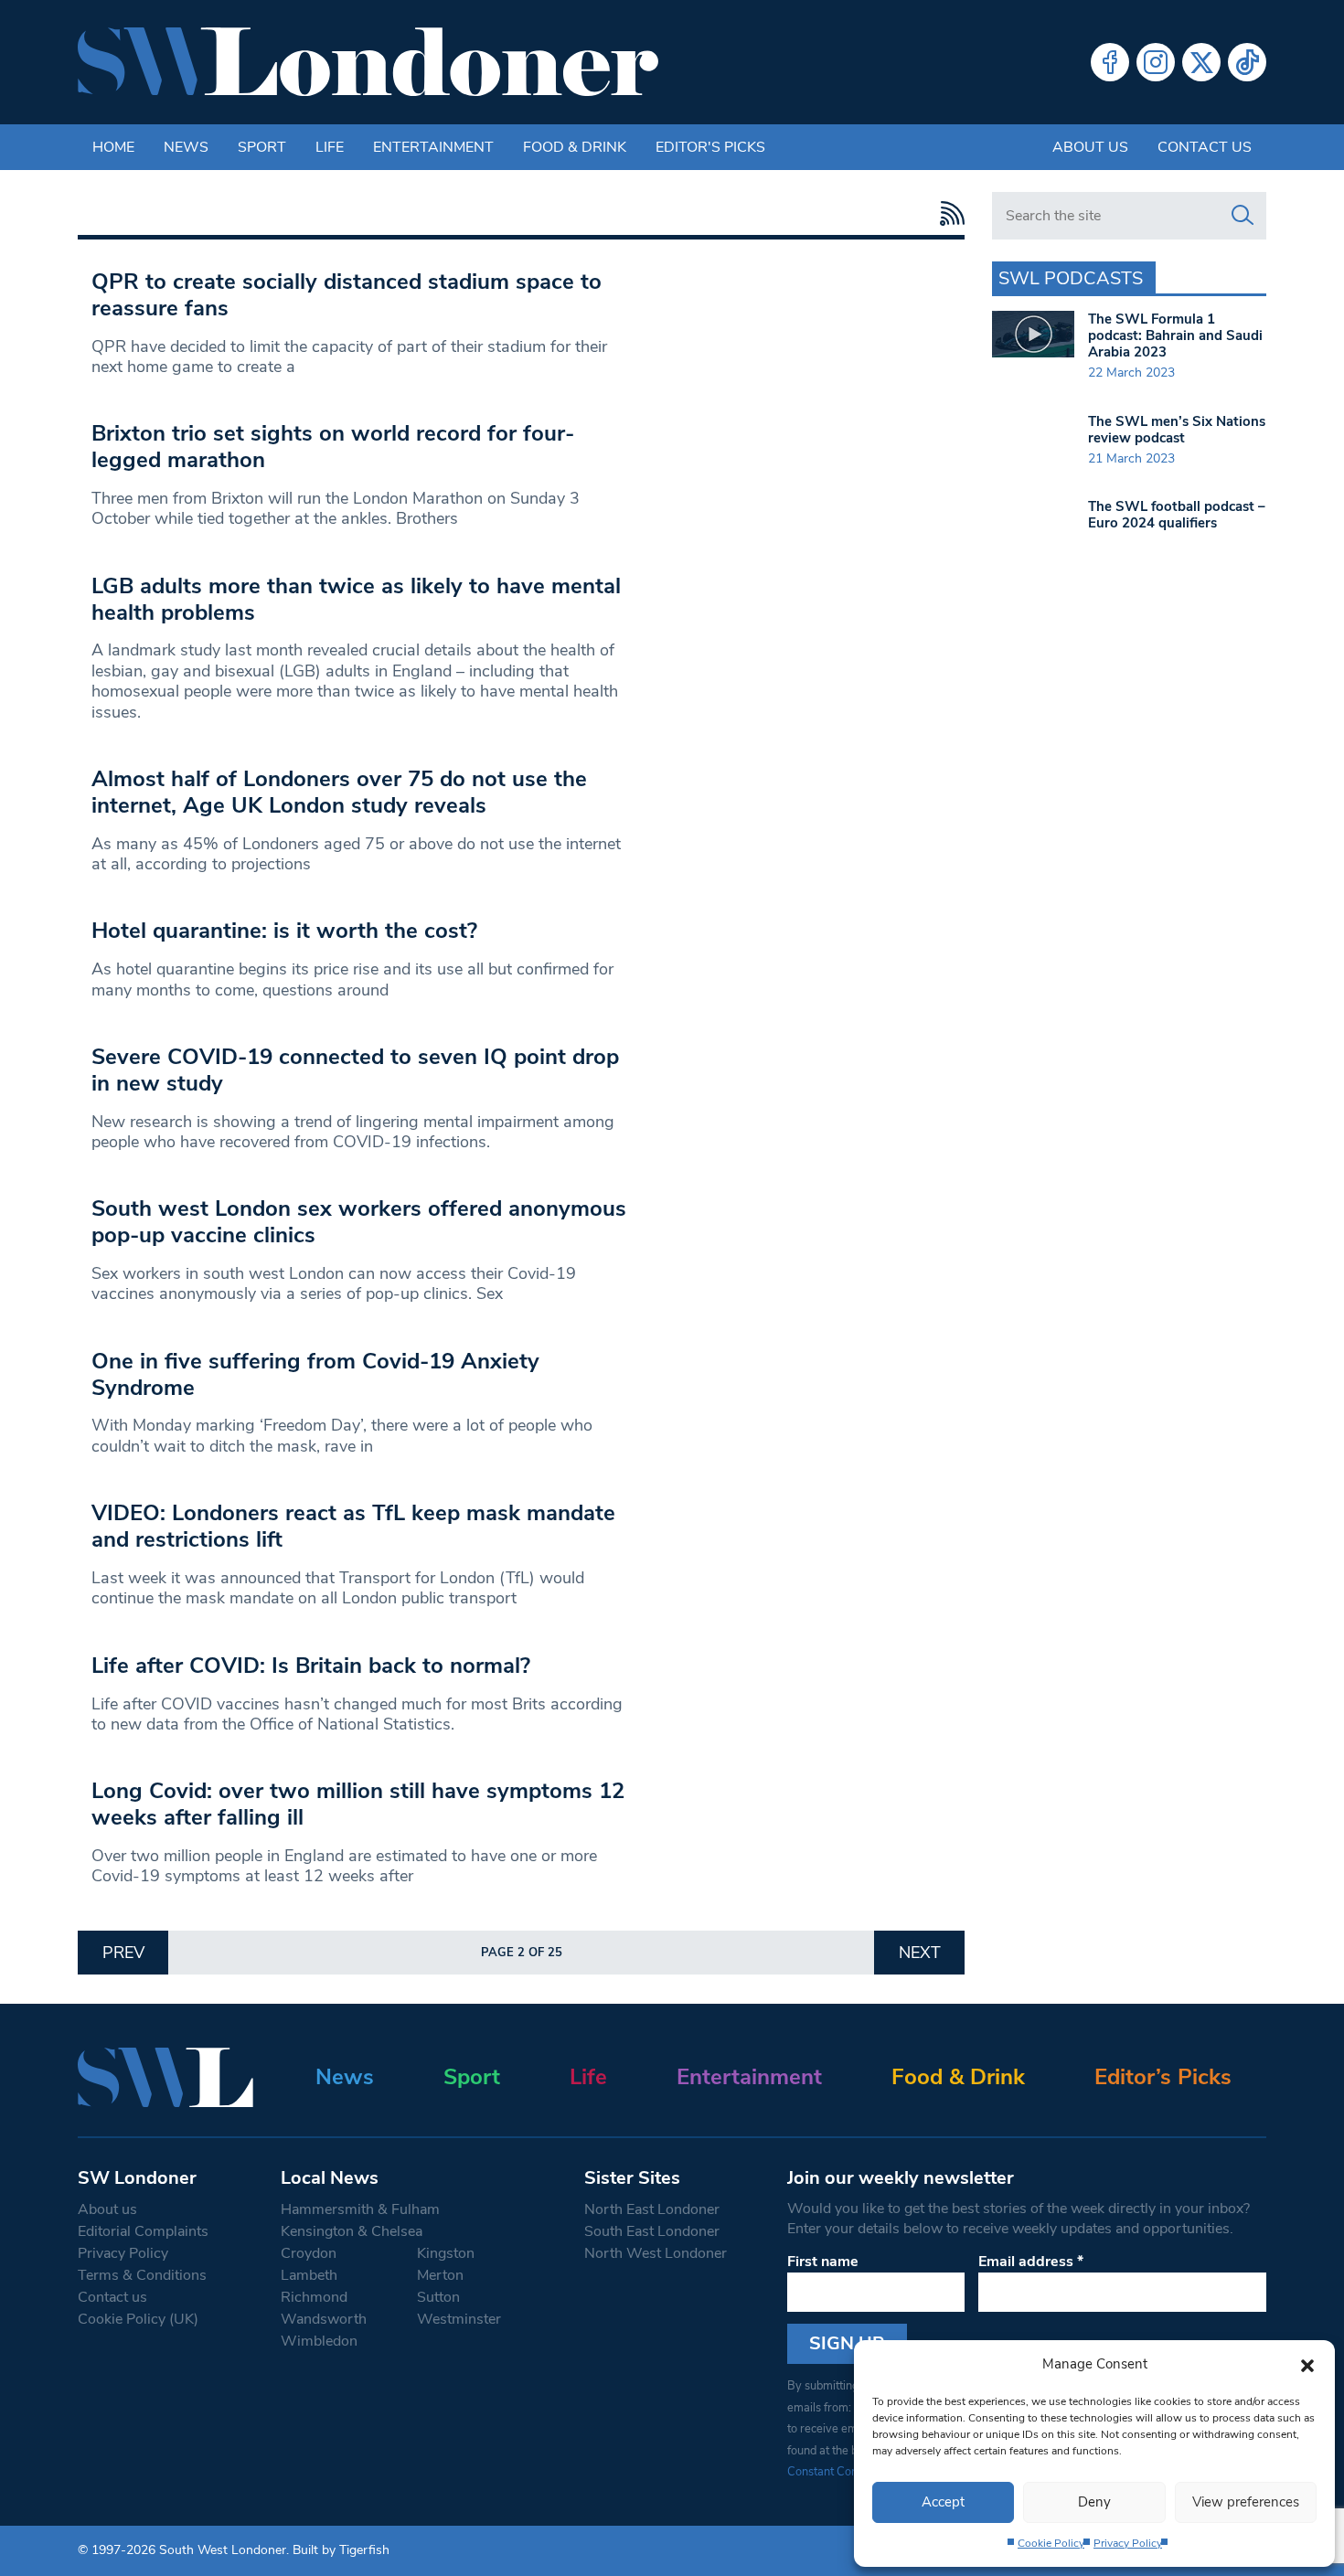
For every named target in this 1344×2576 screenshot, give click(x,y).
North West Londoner (656, 2253)
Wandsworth (324, 2319)
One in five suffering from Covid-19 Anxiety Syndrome (315, 1374)
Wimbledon (319, 2341)
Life (330, 147)
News (186, 147)
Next (920, 1953)
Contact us (1205, 147)
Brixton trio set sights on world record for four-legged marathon (333, 447)
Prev (123, 1953)
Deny (1094, 2502)
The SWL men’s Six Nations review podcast (1177, 430)
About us (1090, 147)
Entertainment (433, 147)
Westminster (459, 2319)
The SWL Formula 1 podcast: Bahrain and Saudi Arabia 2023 (1175, 335)
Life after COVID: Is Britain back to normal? (311, 1666)
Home (113, 147)
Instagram (1156, 62)
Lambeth (309, 2275)
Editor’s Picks (1163, 2077)
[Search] (1243, 216)
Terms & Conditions (142, 2275)
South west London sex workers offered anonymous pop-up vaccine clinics (359, 1222)
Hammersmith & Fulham (360, 2209)
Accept (943, 2502)
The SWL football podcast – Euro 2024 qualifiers (1177, 515)
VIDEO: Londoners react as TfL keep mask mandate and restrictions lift (353, 1526)
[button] (1307, 2364)
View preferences (1246, 2502)
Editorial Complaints (143, 2231)
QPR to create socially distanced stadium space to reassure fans (347, 295)
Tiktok (1247, 62)
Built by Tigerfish (341, 2550)
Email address (1031, 2262)
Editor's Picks (710, 147)
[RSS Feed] (948, 213)
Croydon (309, 2253)
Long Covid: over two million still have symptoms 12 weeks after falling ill (358, 1804)
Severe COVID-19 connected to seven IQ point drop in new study (355, 1070)
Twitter (1201, 62)
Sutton (438, 2297)
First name (823, 2262)
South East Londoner (652, 2231)
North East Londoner (652, 2209)
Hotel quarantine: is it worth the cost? (284, 931)
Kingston (446, 2253)
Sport (262, 147)
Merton (440, 2275)
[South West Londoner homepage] (368, 62)
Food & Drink (575, 147)
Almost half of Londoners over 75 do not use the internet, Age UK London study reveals (339, 792)
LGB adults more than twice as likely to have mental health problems (356, 599)
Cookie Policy (1051, 2543)
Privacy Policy (1128, 2543)
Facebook (1110, 62)
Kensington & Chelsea (352, 2231)
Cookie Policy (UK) (138, 2319)
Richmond (314, 2297)
